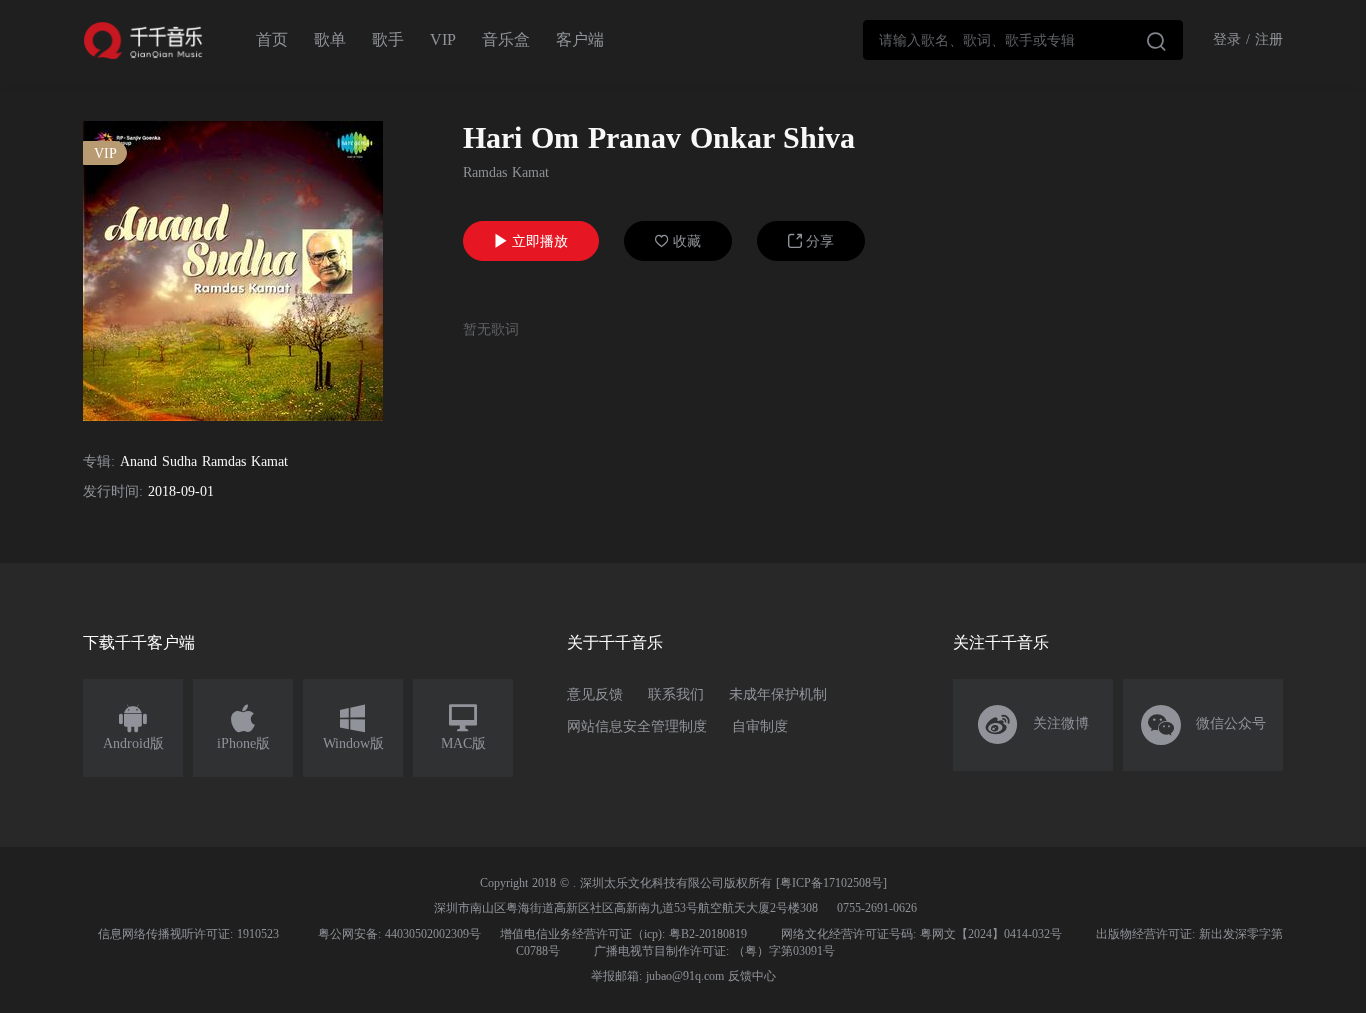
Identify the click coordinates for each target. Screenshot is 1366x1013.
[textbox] (1023, 40)
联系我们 (676, 694)
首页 (272, 39)
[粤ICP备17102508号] (831, 883)
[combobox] (1023, 40)
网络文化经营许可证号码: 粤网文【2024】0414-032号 (921, 934)
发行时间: (113, 491)
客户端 (580, 39)
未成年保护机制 (778, 694)
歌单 (330, 39)
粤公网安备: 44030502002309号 (399, 934)
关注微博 (1033, 725)
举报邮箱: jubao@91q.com (657, 976)
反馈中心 (752, 976)
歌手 (388, 39)
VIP (443, 39)
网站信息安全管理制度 (637, 726)
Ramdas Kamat (506, 172)
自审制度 (760, 726)
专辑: (99, 461)
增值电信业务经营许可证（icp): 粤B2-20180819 (623, 934)
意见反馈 (595, 694)
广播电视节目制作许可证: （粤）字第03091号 (714, 951)
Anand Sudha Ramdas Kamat (204, 461)
